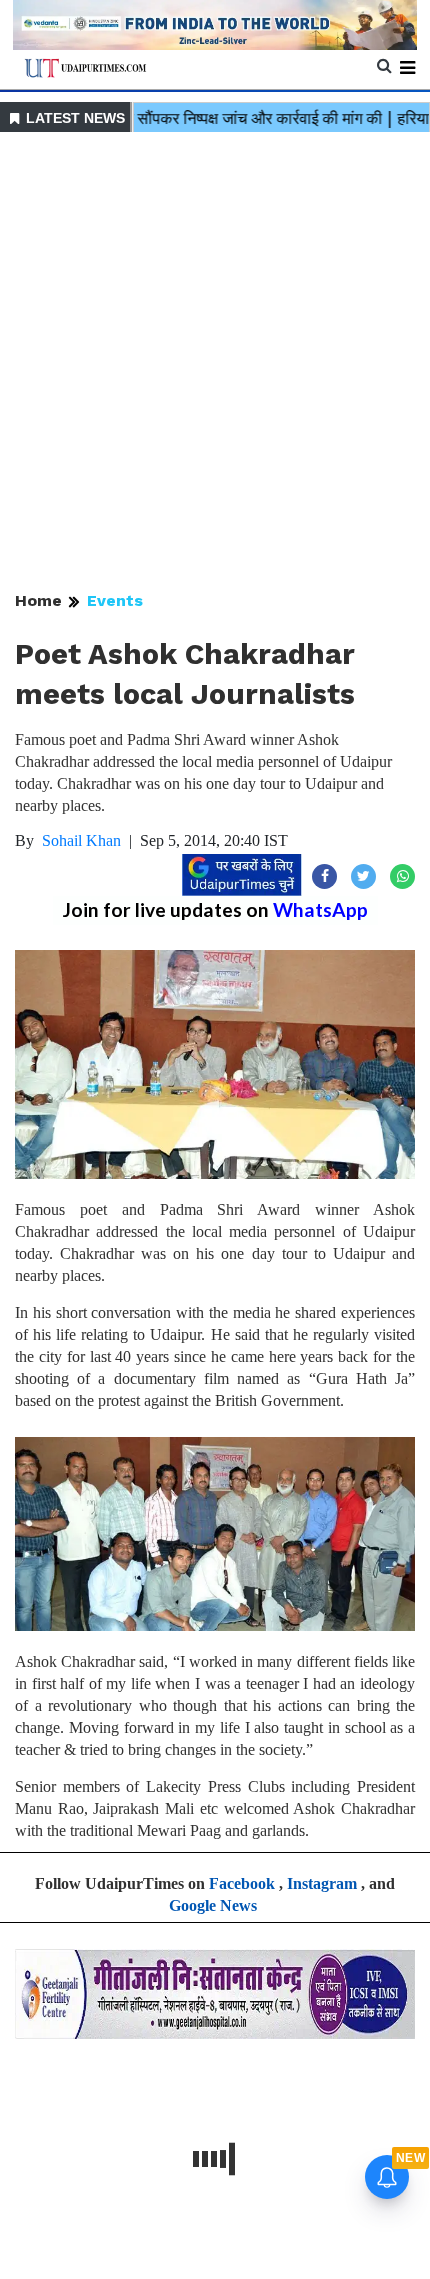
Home (38, 600)
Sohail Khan (81, 840)
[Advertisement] (215, 363)
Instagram (322, 1883)
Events (115, 600)
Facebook (242, 1883)
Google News (213, 1905)
